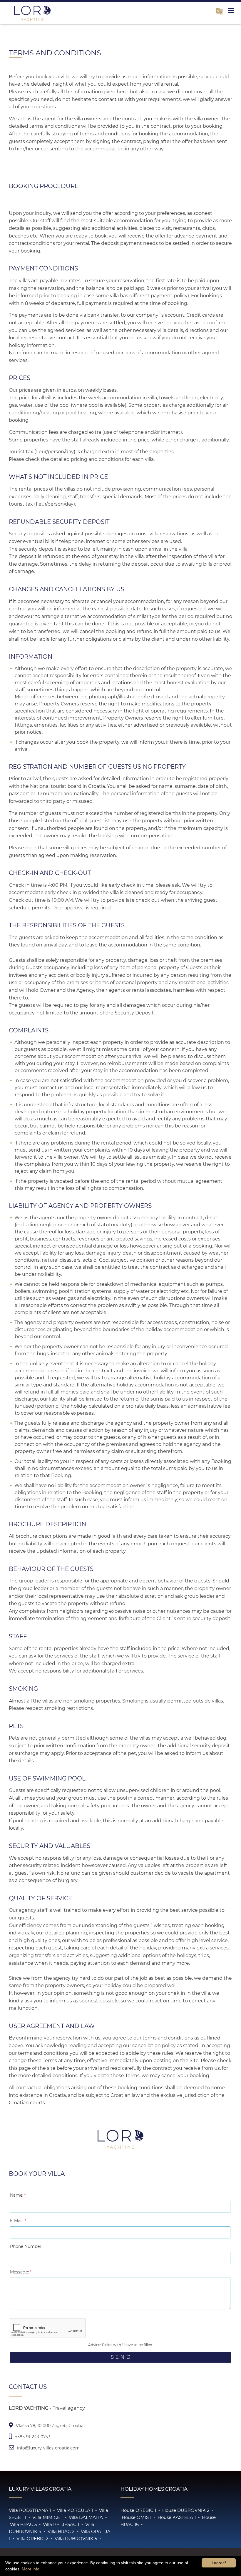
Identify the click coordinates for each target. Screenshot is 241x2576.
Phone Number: (26, 2246)
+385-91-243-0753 (33, 2437)
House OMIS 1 (137, 2517)
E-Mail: (18, 2221)
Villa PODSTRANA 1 (30, 2510)
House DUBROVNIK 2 (186, 2510)
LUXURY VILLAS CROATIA (40, 2489)
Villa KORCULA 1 (75, 2510)
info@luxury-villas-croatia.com (48, 2448)
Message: (21, 2272)
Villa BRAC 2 (61, 2531)
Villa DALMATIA (86, 2517)
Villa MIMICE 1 (47, 2517)
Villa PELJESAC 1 (61, 2524)
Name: (18, 2195)
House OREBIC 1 (138, 2510)
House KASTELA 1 (177, 2517)
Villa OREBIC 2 (32, 2538)
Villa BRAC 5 (23, 2524)
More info (31, 2569)
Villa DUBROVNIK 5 (76, 2538)
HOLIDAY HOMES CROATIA (154, 2489)
